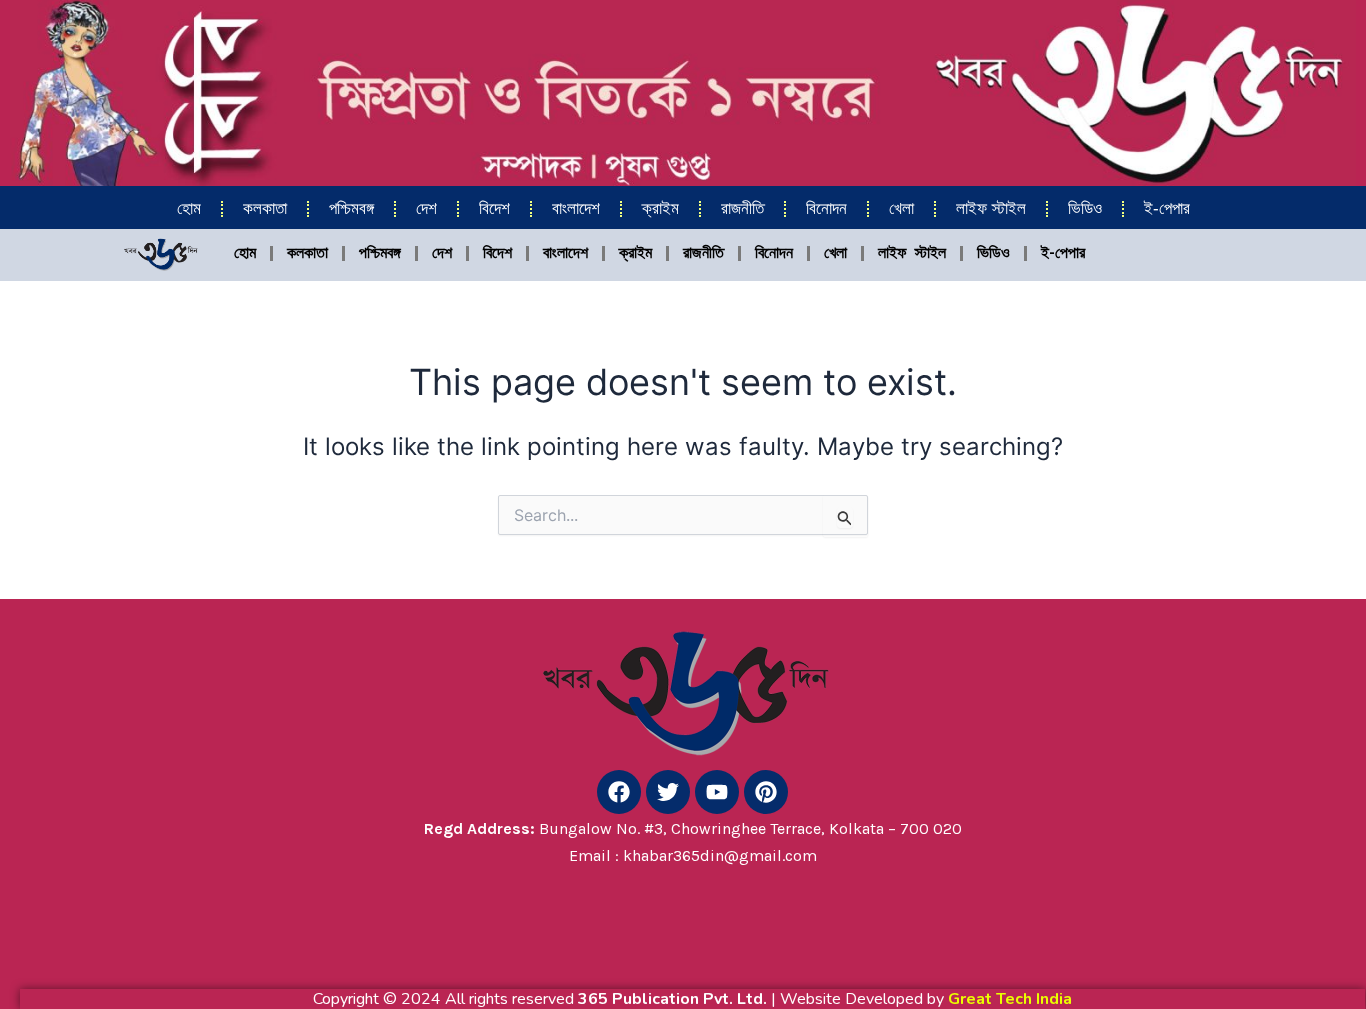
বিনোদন (826, 208)
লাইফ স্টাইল (991, 208)
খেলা (901, 208)
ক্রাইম (660, 208)
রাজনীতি (742, 208)
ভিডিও (1085, 208)
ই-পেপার (1167, 208)
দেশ (426, 208)
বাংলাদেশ (576, 208)
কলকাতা (265, 208)
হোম (189, 208)
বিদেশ (494, 208)
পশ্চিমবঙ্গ (351, 208)
